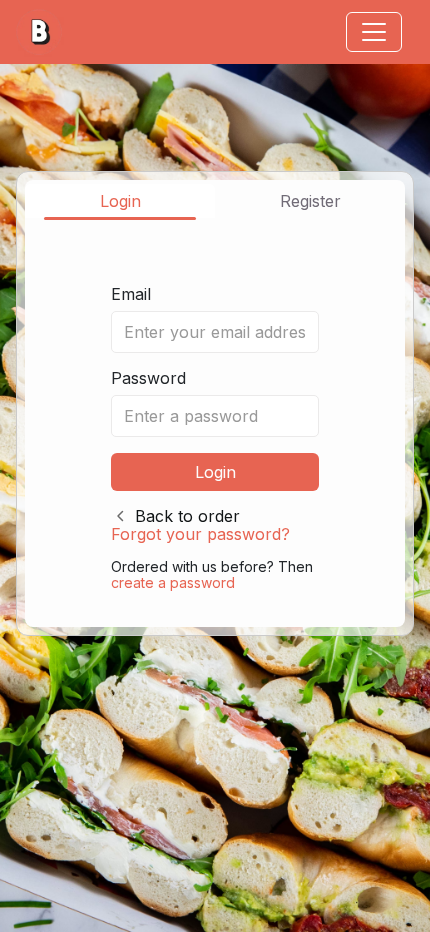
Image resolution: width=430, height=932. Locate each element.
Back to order (187, 516)
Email (131, 294)
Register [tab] (310, 201)
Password (148, 378)
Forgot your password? (200, 534)
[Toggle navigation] (374, 32)
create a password (173, 582)
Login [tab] (120, 201)
